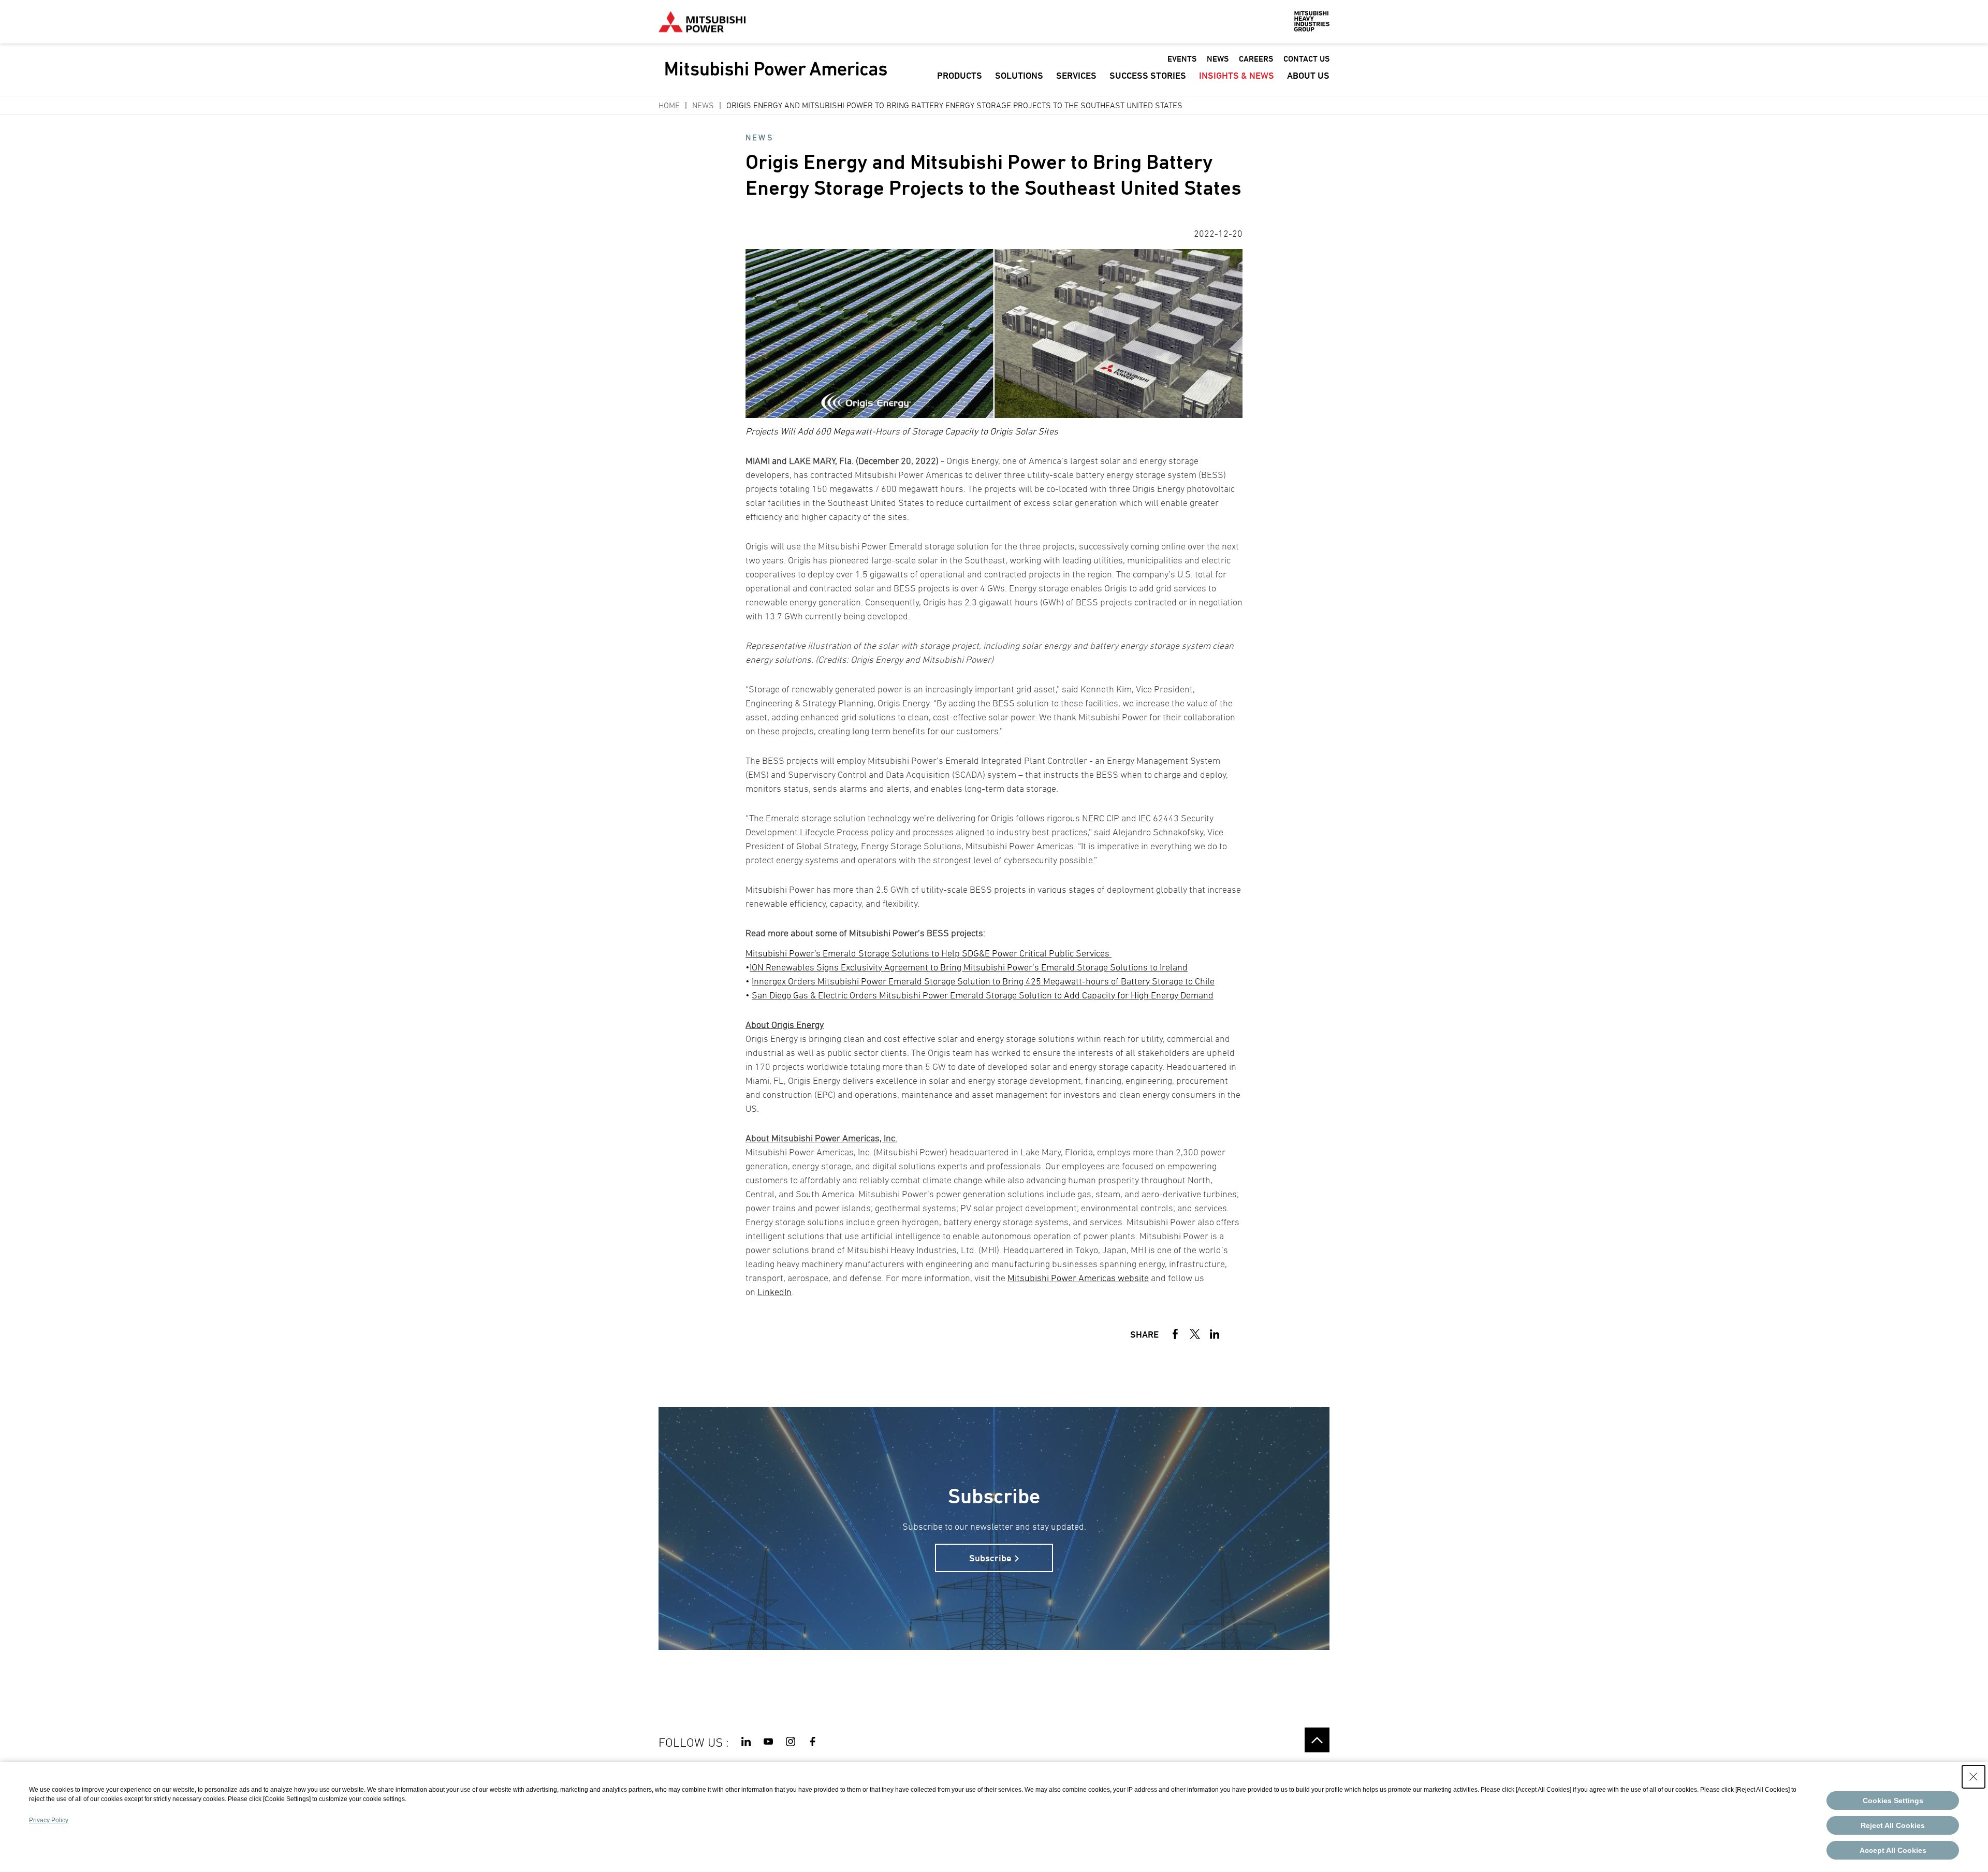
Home (669, 105)
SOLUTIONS (1019, 75)
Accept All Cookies (1893, 1850)
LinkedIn (774, 1292)
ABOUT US (1308, 75)
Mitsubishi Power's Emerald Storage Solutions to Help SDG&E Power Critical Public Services (929, 953)
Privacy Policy (49, 1820)
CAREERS (1256, 59)
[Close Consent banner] (1974, 1777)
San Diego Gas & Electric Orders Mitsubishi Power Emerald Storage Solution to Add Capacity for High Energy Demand (983, 995)
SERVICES (1076, 75)
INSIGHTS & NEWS (1237, 75)
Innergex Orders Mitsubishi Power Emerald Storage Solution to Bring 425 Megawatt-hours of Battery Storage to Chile (983, 981)
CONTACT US (1306, 59)
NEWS (1218, 59)
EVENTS (1182, 59)
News (703, 105)
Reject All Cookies (1893, 1825)
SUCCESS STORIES (1148, 75)
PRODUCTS (960, 75)
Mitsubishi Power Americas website (1078, 1278)
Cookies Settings (1893, 1801)
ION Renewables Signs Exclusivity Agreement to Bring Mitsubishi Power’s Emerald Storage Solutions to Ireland (969, 967)
